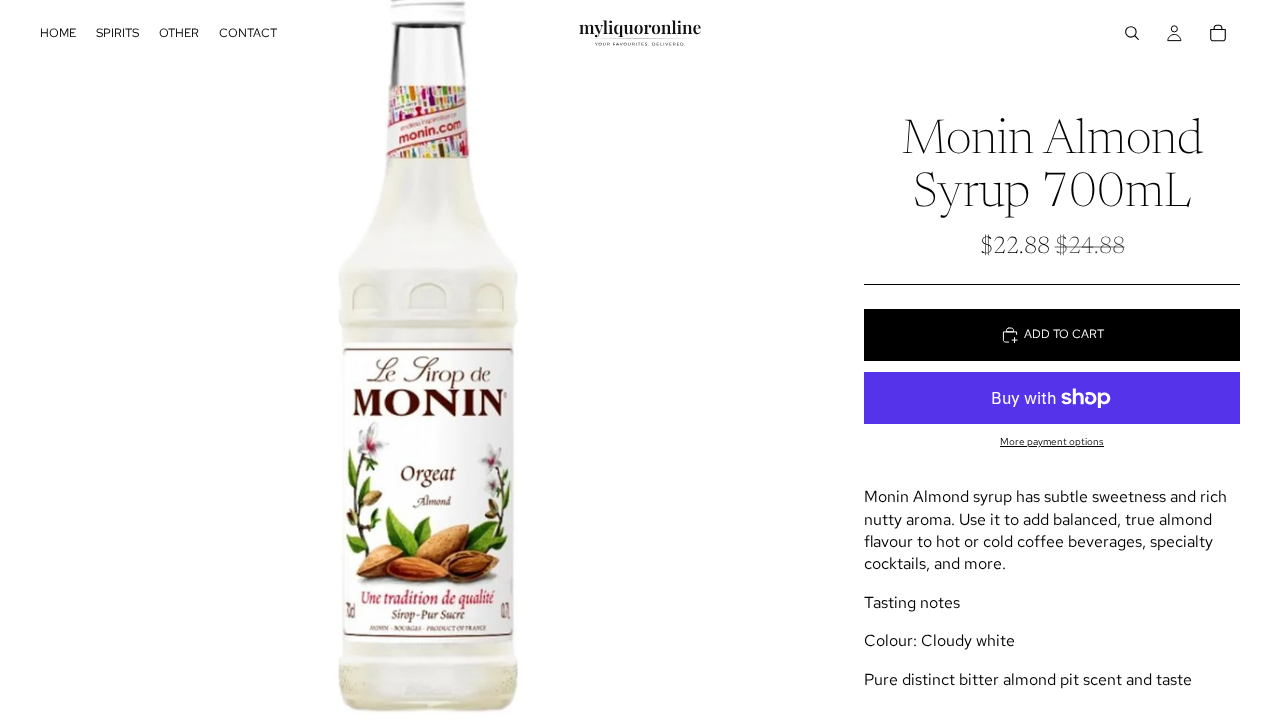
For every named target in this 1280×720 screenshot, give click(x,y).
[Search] (1132, 33)
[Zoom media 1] (428, 360)
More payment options (1052, 441)
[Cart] (1218, 33)
